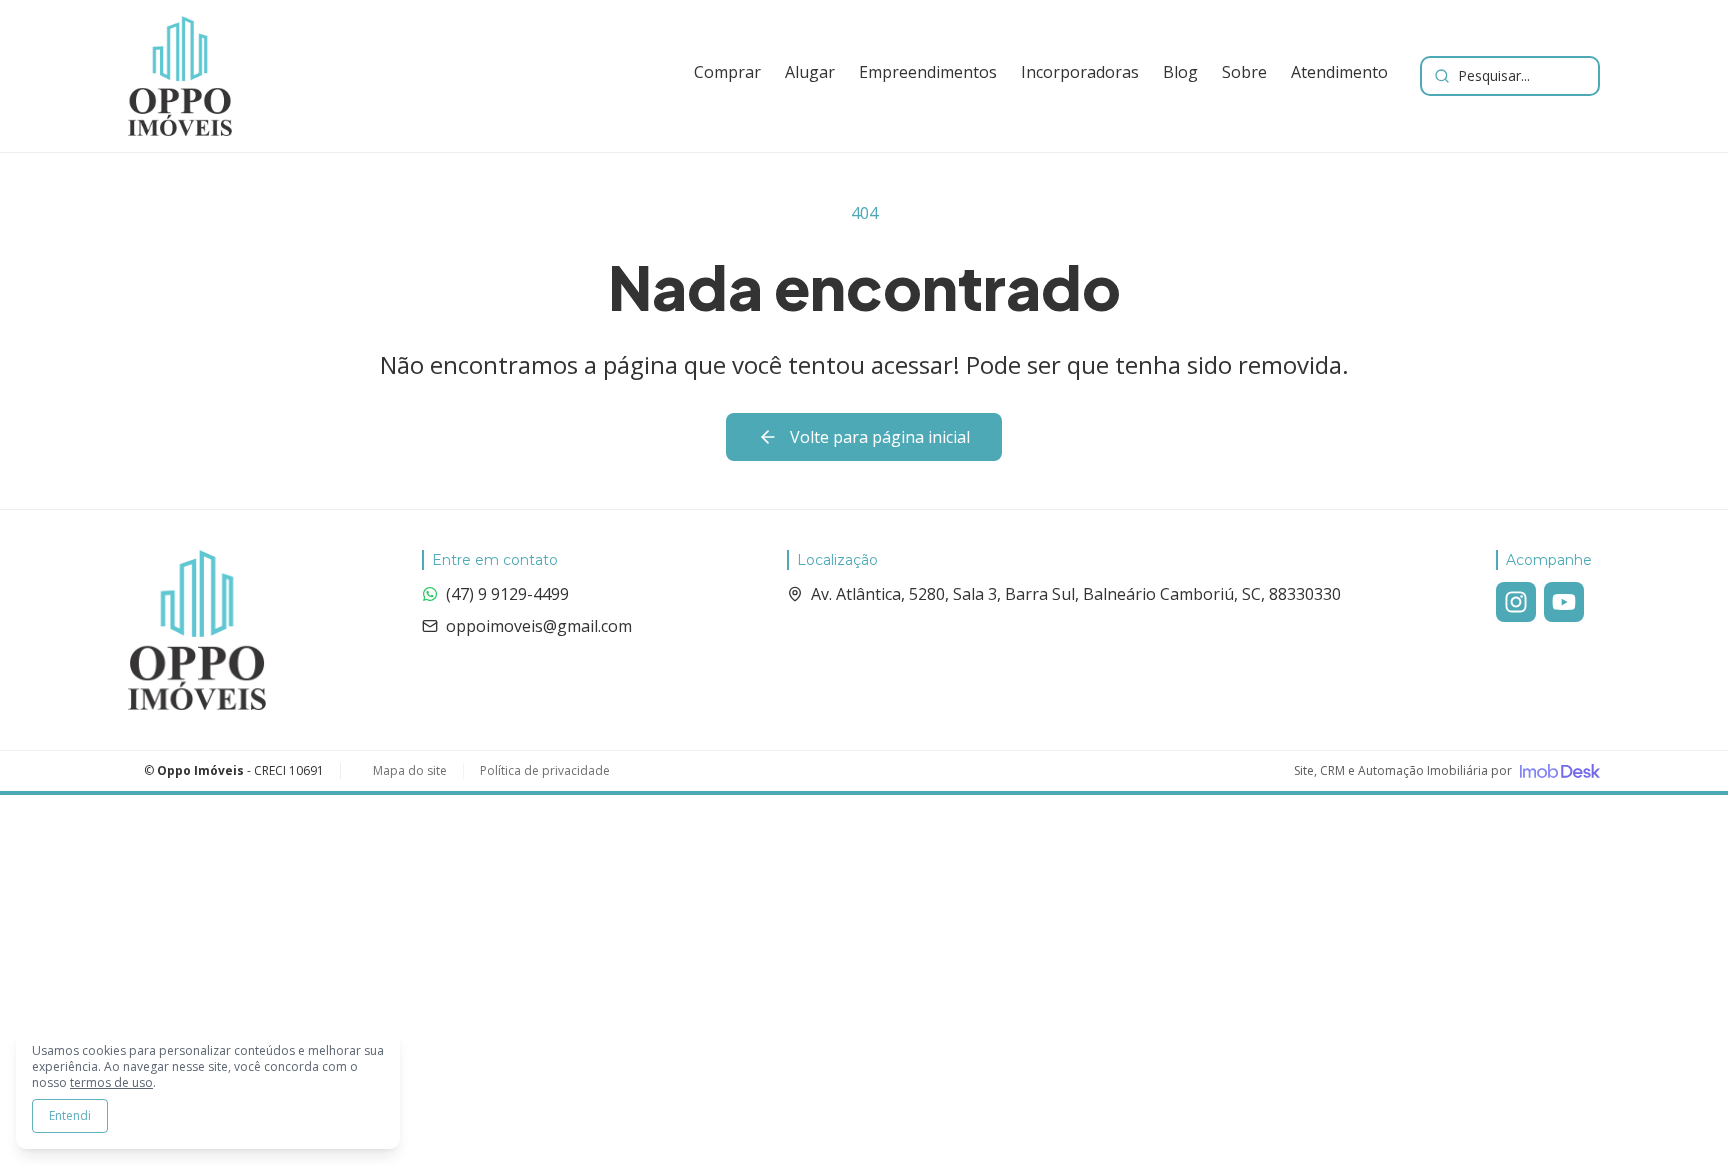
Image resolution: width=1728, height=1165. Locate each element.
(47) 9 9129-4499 (507, 594)
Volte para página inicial (880, 437)
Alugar (810, 72)
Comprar (727, 72)
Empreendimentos (928, 72)
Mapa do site (410, 771)
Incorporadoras (1080, 72)
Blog (1180, 72)
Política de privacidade (545, 771)
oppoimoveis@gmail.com (539, 626)
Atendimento (1339, 72)
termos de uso (111, 1082)
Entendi (70, 1115)
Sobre (1244, 72)
